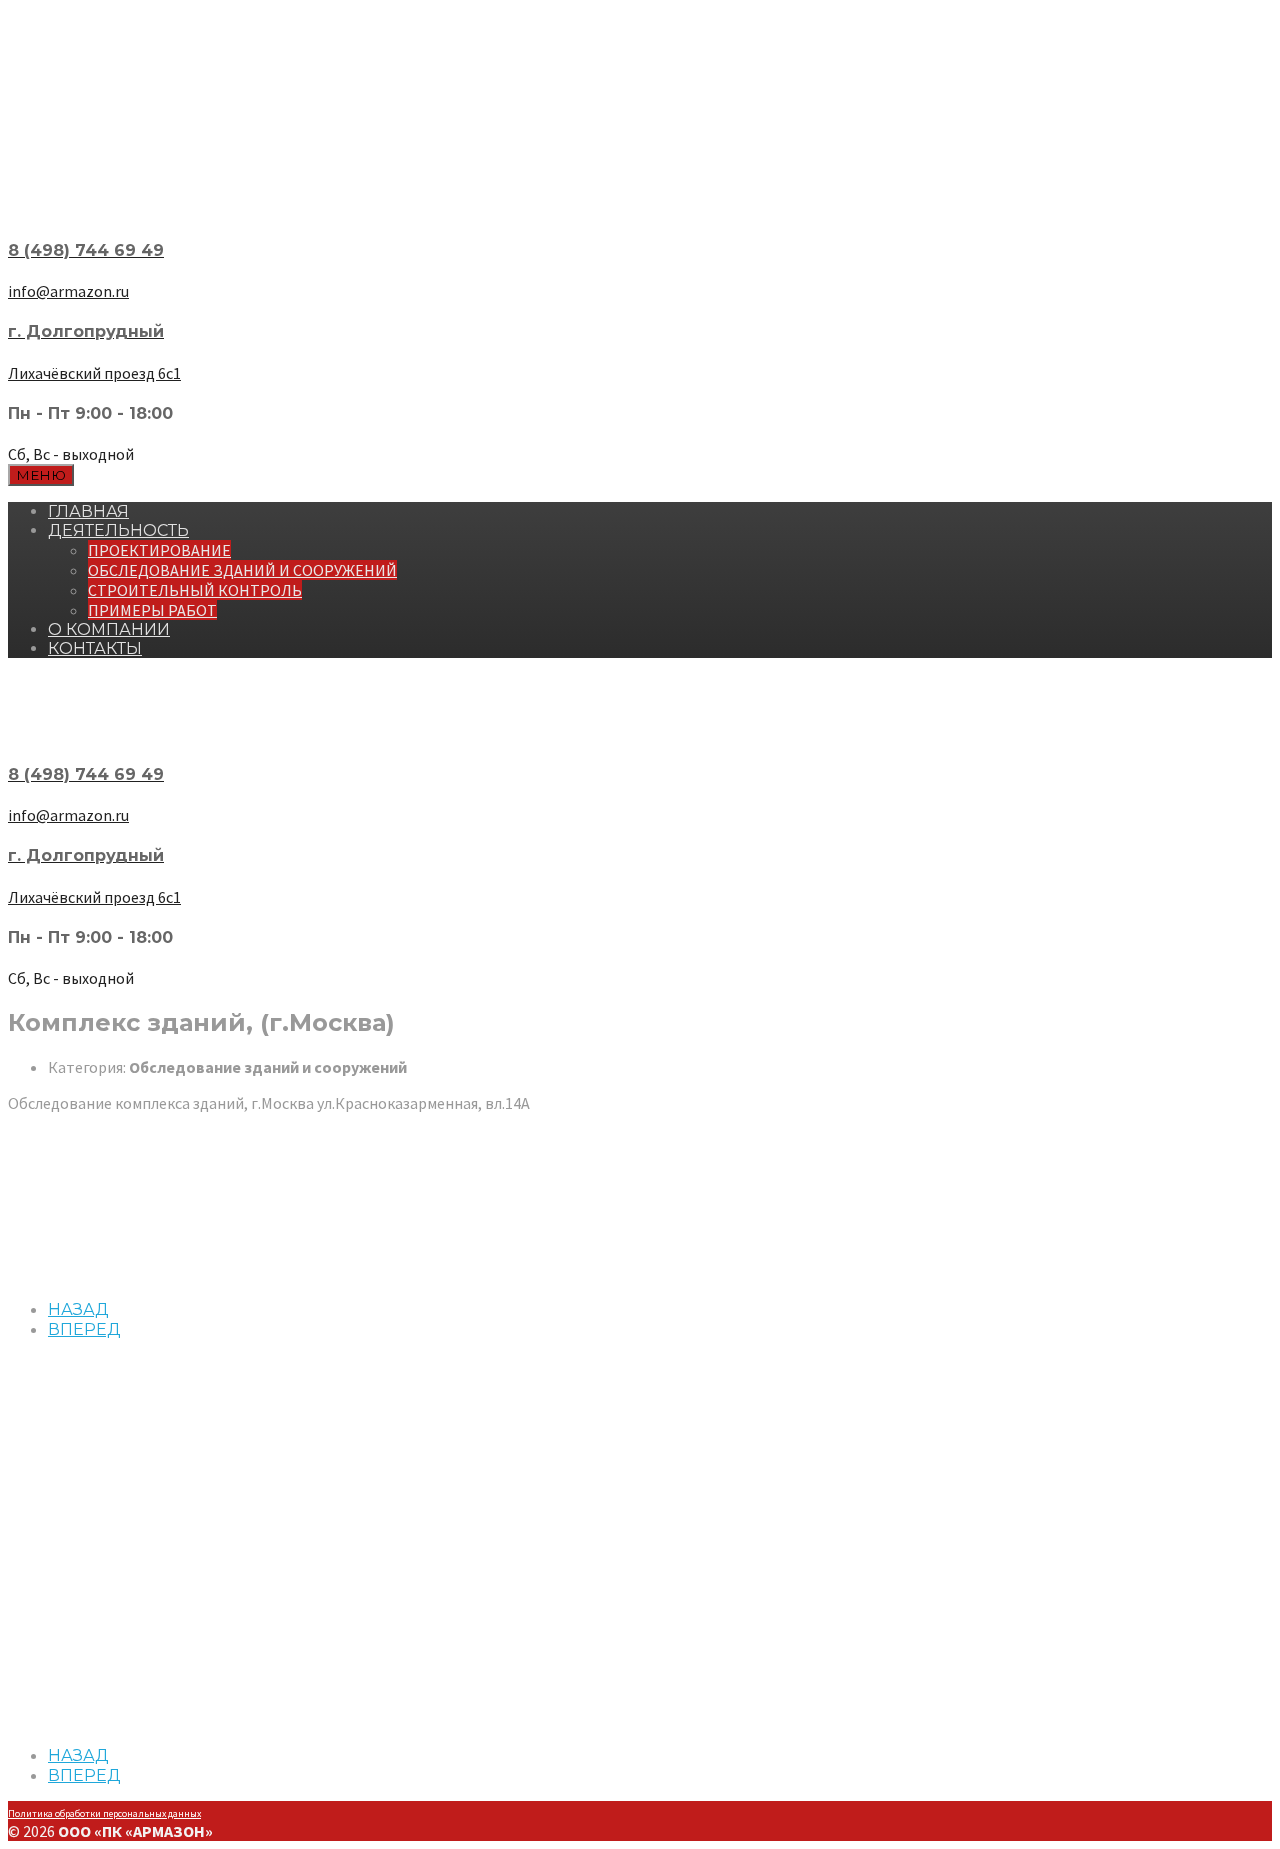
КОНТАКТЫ (95, 648)
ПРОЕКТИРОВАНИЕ (159, 550)
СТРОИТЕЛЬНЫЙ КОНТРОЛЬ (195, 590)
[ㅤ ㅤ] (640, 187)
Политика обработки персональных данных (104, 1813)
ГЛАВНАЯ (88, 511)
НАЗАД (78, 1309)
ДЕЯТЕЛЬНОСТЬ (118, 530)
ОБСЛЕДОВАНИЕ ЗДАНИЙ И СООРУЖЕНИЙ (242, 570)
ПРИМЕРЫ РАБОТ (152, 610)
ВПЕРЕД (84, 1329)
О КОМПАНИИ (109, 629)
